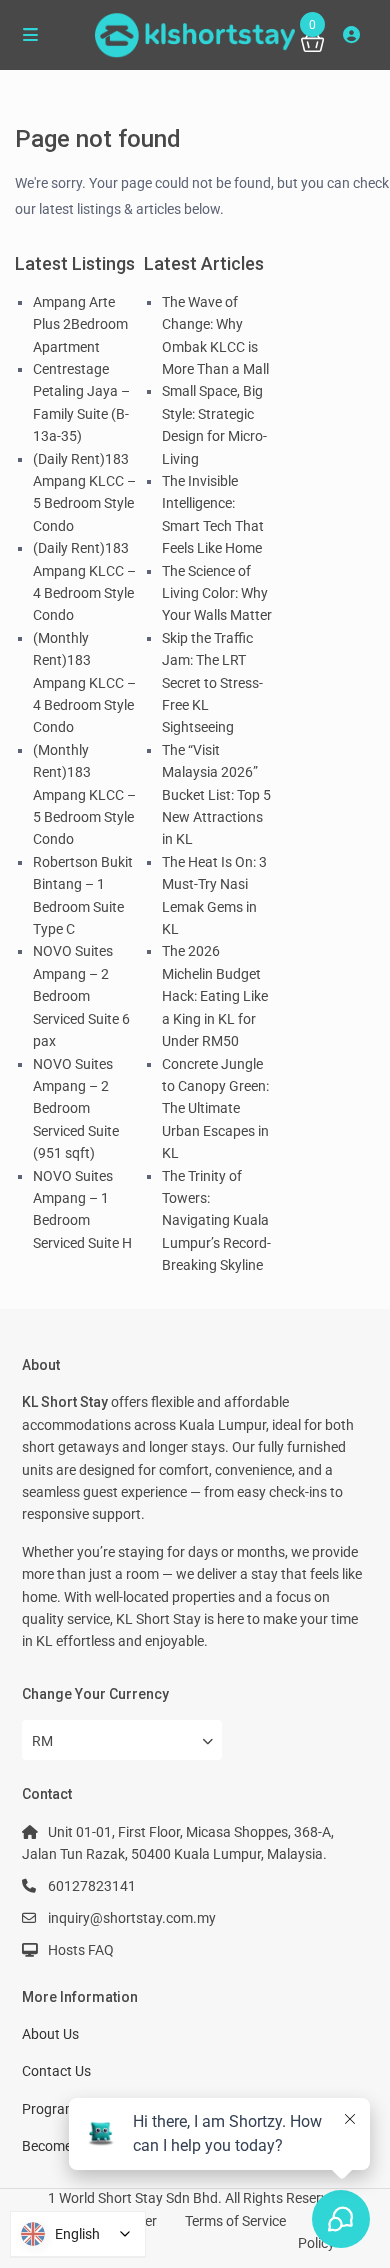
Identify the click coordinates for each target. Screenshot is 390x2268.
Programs (53, 2109)
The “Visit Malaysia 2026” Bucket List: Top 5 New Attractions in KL (216, 795)
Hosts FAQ (81, 1950)
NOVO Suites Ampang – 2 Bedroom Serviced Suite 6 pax (81, 996)
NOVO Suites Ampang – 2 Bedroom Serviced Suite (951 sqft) (76, 1109)
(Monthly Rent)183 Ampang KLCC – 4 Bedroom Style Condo (84, 683)
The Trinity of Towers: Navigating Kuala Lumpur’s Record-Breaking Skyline (216, 1221)
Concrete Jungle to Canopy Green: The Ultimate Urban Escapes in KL (215, 1109)
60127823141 (92, 1886)
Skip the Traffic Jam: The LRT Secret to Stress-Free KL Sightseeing (212, 683)
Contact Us (56, 2071)
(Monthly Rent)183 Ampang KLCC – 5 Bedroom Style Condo (84, 795)
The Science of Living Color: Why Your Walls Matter (217, 593)
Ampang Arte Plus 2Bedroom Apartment (80, 324)
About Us (50, 2034)
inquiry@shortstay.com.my (132, 1918)
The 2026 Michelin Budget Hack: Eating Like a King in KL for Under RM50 (215, 996)
